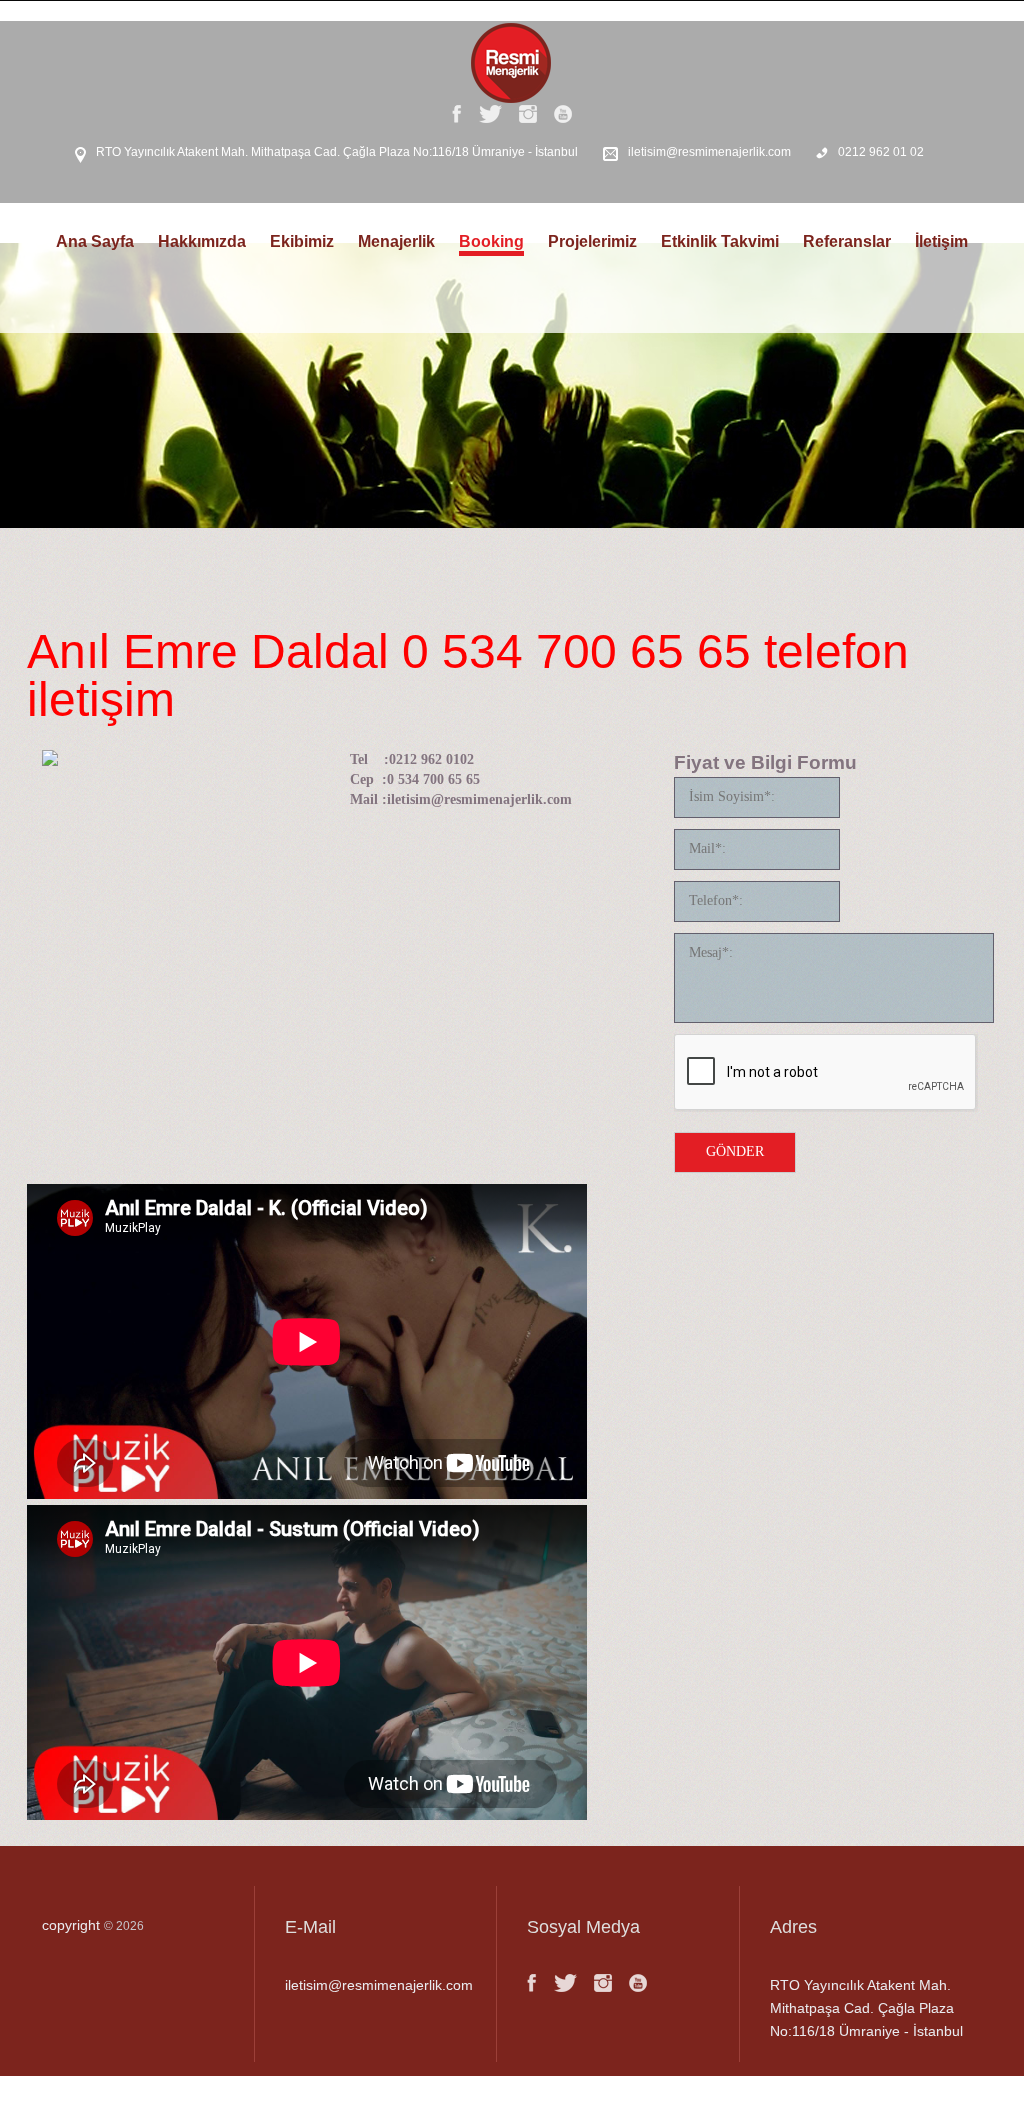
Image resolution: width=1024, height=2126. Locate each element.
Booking (491, 241)
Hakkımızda (202, 241)
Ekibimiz (302, 241)
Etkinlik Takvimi (720, 241)
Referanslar (847, 241)
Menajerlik (396, 241)
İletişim (941, 241)
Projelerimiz (592, 241)
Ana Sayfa (95, 241)
